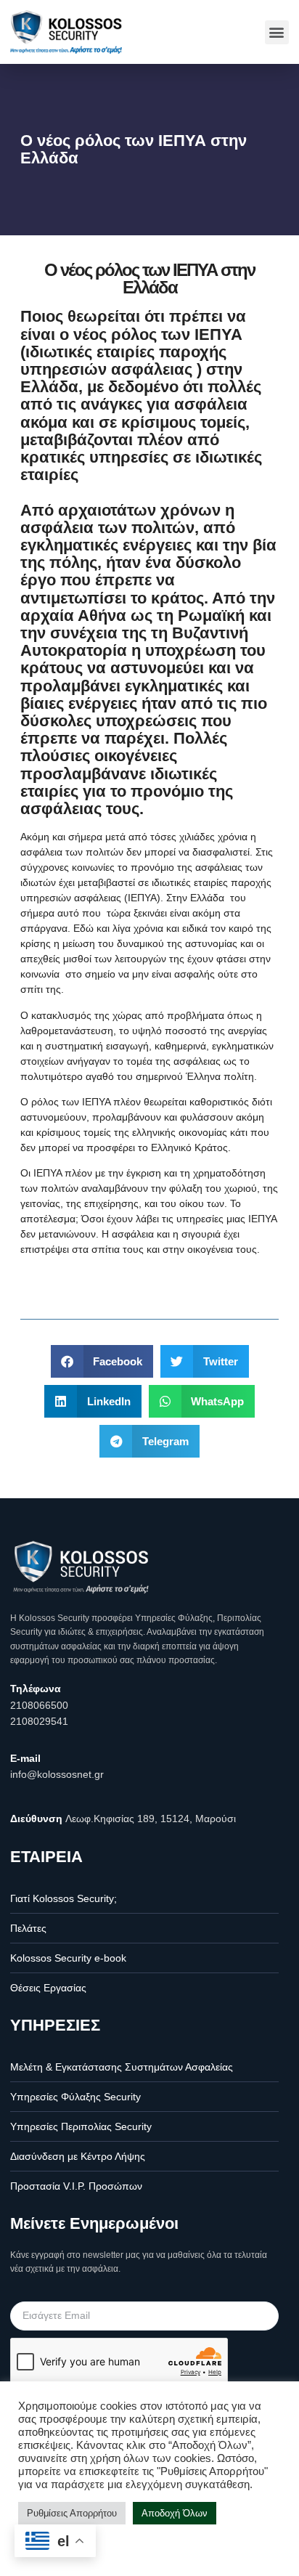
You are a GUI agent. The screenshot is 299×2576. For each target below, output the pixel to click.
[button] (277, 32)
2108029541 (39, 1721)
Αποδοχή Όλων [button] (175, 2513)
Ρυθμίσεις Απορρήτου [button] (72, 2513)
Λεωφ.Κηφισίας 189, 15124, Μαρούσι (151, 1819)
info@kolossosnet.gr (57, 1774)
